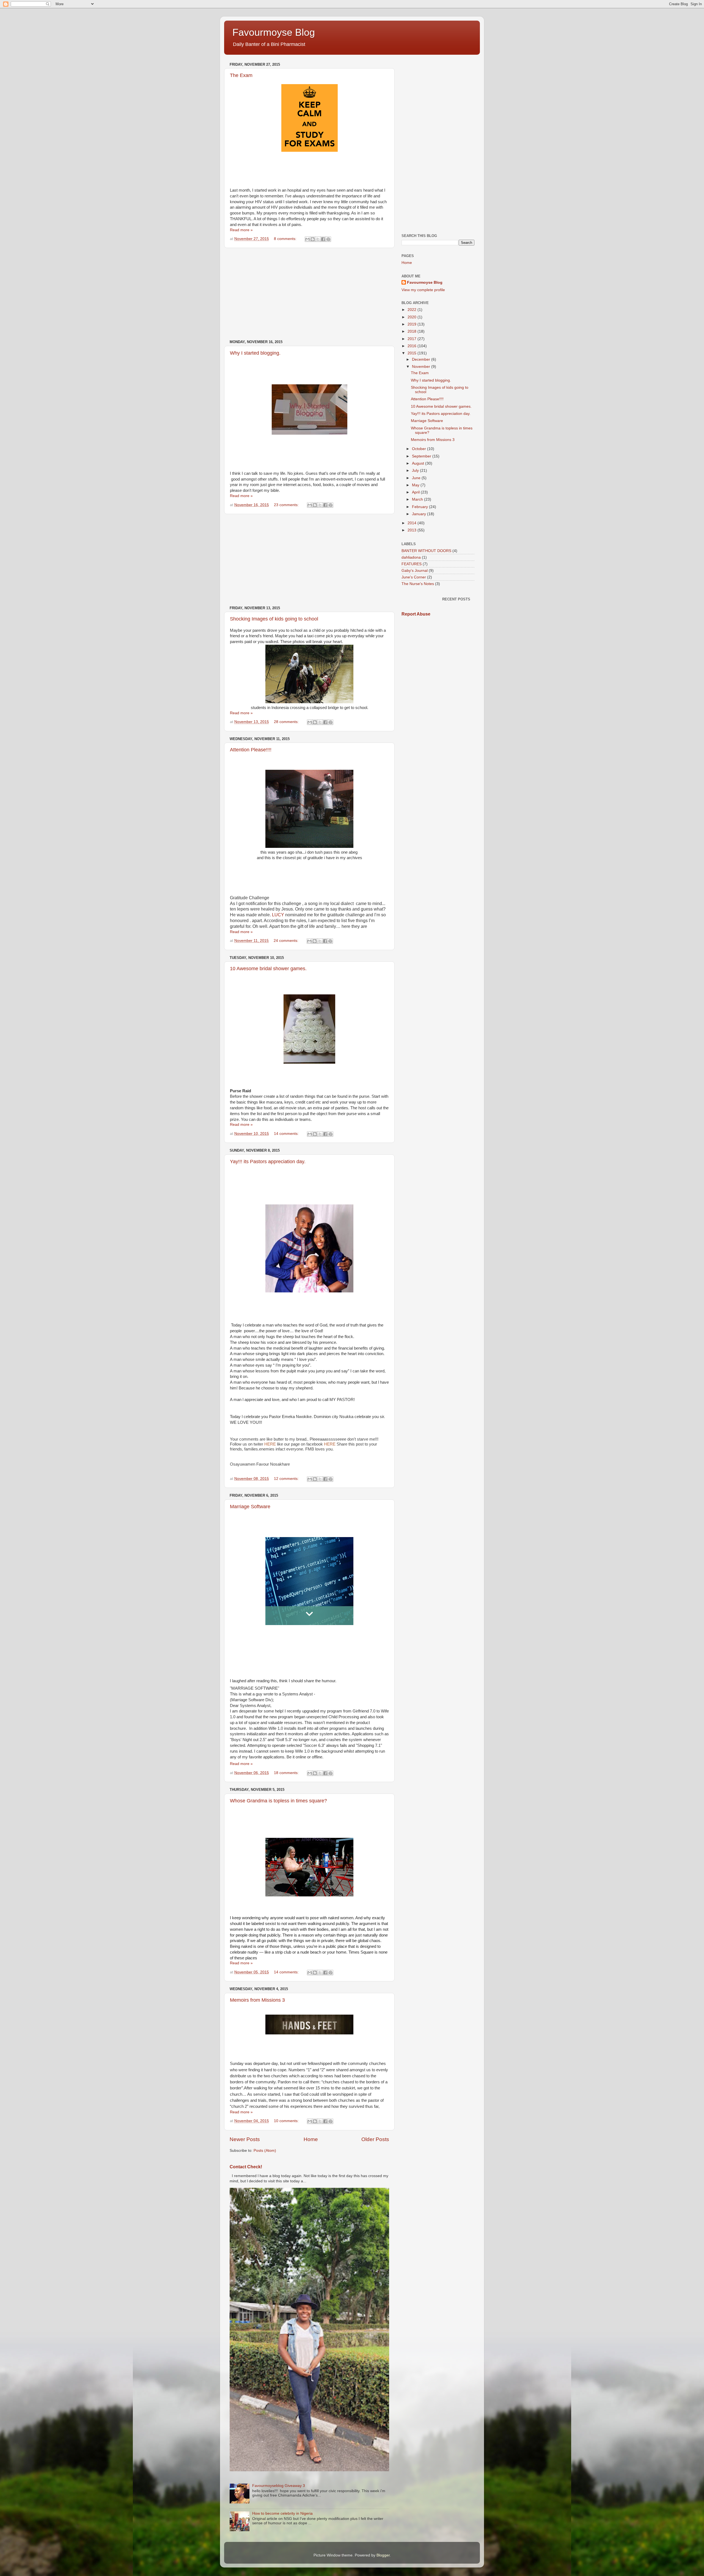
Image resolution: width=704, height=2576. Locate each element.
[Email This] (307, 239)
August (419, 463)
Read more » (241, 230)
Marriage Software (250, 1507)
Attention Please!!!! (251, 750)
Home (311, 2139)
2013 (413, 530)
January (420, 514)
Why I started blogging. (255, 353)
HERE (270, 1444)
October (420, 449)
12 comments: (287, 1479)
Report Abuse (416, 614)
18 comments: (287, 1773)
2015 (413, 353)
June (417, 478)
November (422, 367)
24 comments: (287, 941)
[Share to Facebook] (323, 239)
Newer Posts (245, 2139)
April (416, 492)
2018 (413, 331)
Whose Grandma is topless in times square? (278, 1801)
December (422, 359)
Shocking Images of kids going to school (274, 619)
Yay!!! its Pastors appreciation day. (268, 1162)
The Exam (241, 75)
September (422, 456)
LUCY (278, 915)
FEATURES (412, 564)
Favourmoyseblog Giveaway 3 (279, 2486)
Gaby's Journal (415, 571)
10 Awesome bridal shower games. (268, 969)
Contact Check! (246, 2167)
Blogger (383, 2555)
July (416, 471)
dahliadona (411, 557)
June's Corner (414, 577)
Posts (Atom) (265, 2151)
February (420, 507)
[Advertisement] (309, 294)
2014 (413, 523)
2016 (413, 346)
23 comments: (287, 505)
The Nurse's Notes (418, 584)
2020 (413, 317)
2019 (413, 324)
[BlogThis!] (313, 239)
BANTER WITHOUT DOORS (426, 551)
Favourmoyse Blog (274, 32)
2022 (413, 310)
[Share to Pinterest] (328, 239)
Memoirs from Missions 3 (257, 2000)
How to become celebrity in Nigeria (282, 2513)
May (416, 485)
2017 (413, 339)
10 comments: (287, 2121)
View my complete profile (423, 290)
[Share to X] (318, 239)
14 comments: (287, 1134)
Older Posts (375, 2139)
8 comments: (286, 239)
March (418, 499)
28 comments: (287, 722)
